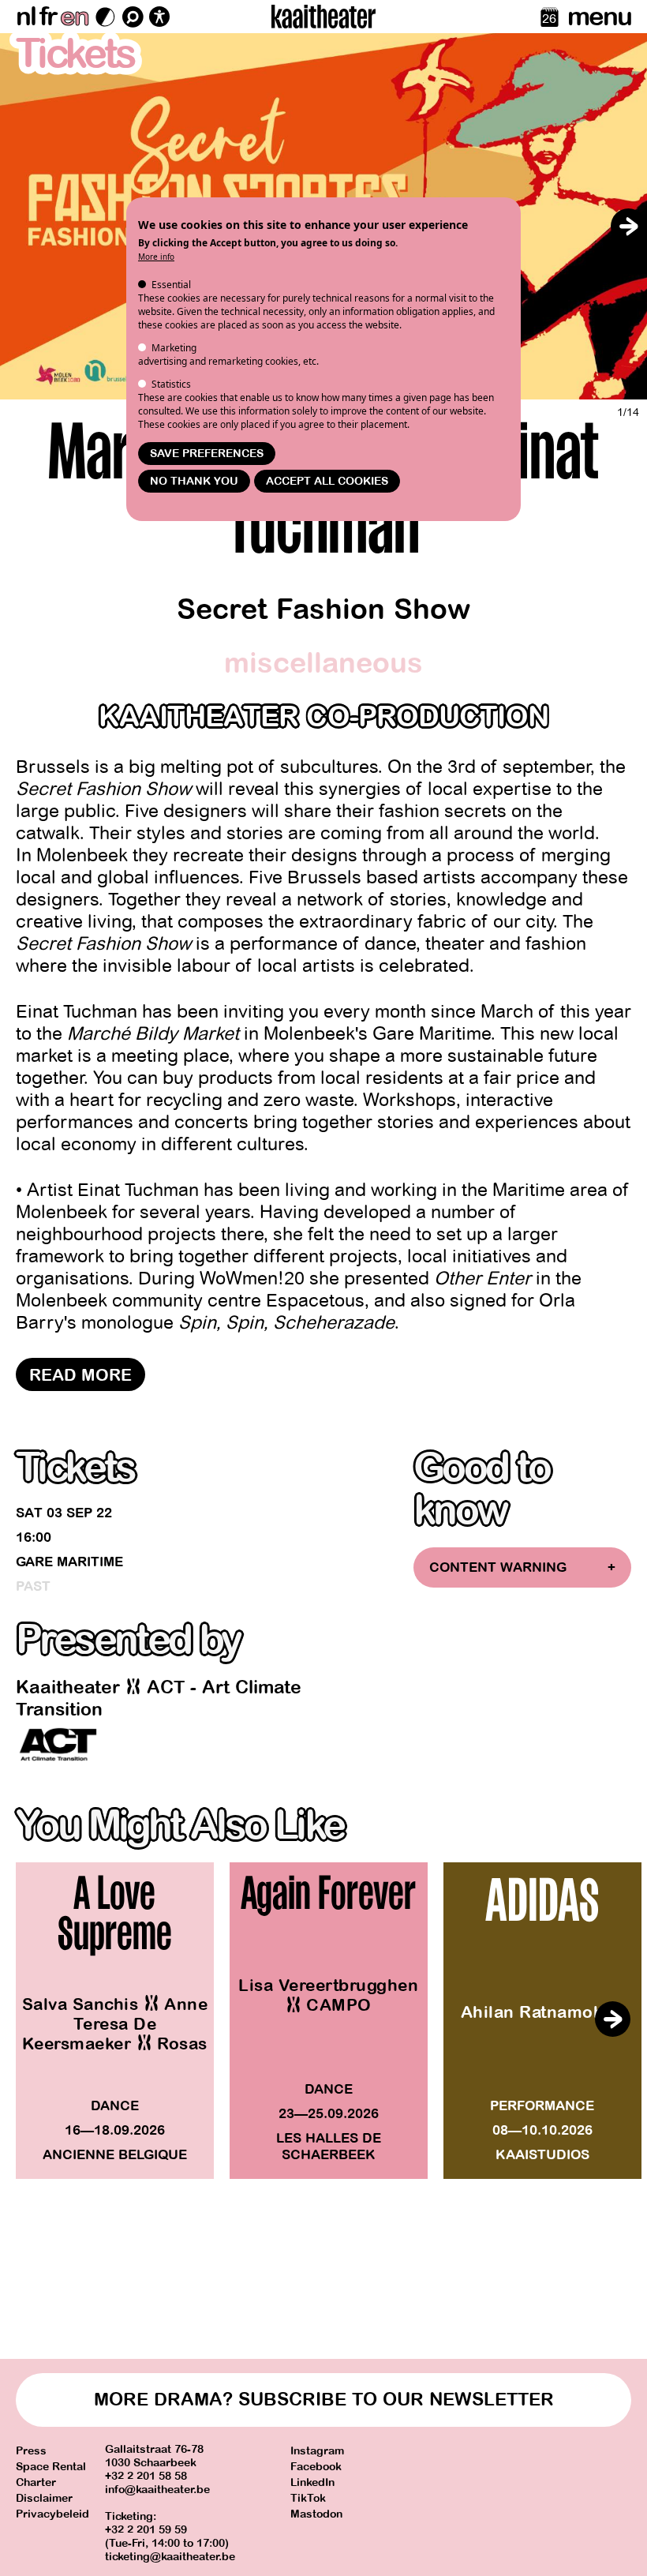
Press (31, 2451)
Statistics (171, 384)
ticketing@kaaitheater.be (170, 2557)
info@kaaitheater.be (157, 2490)
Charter (36, 2482)
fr (48, 17)
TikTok (308, 2498)
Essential (171, 285)
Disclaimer (44, 2498)
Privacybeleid (52, 2514)
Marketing (174, 348)
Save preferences (207, 454)
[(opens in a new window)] (58, 1745)
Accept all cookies (327, 481)
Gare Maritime (69, 1562)
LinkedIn (312, 2482)
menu (599, 17)
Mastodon (316, 2514)
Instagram (317, 2451)
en (74, 17)
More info (156, 257)
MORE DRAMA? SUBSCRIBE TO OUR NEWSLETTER (324, 2400)
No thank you (194, 481)
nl (26, 17)
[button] (628, 227)
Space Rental (51, 2467)
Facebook (316, 2467)
